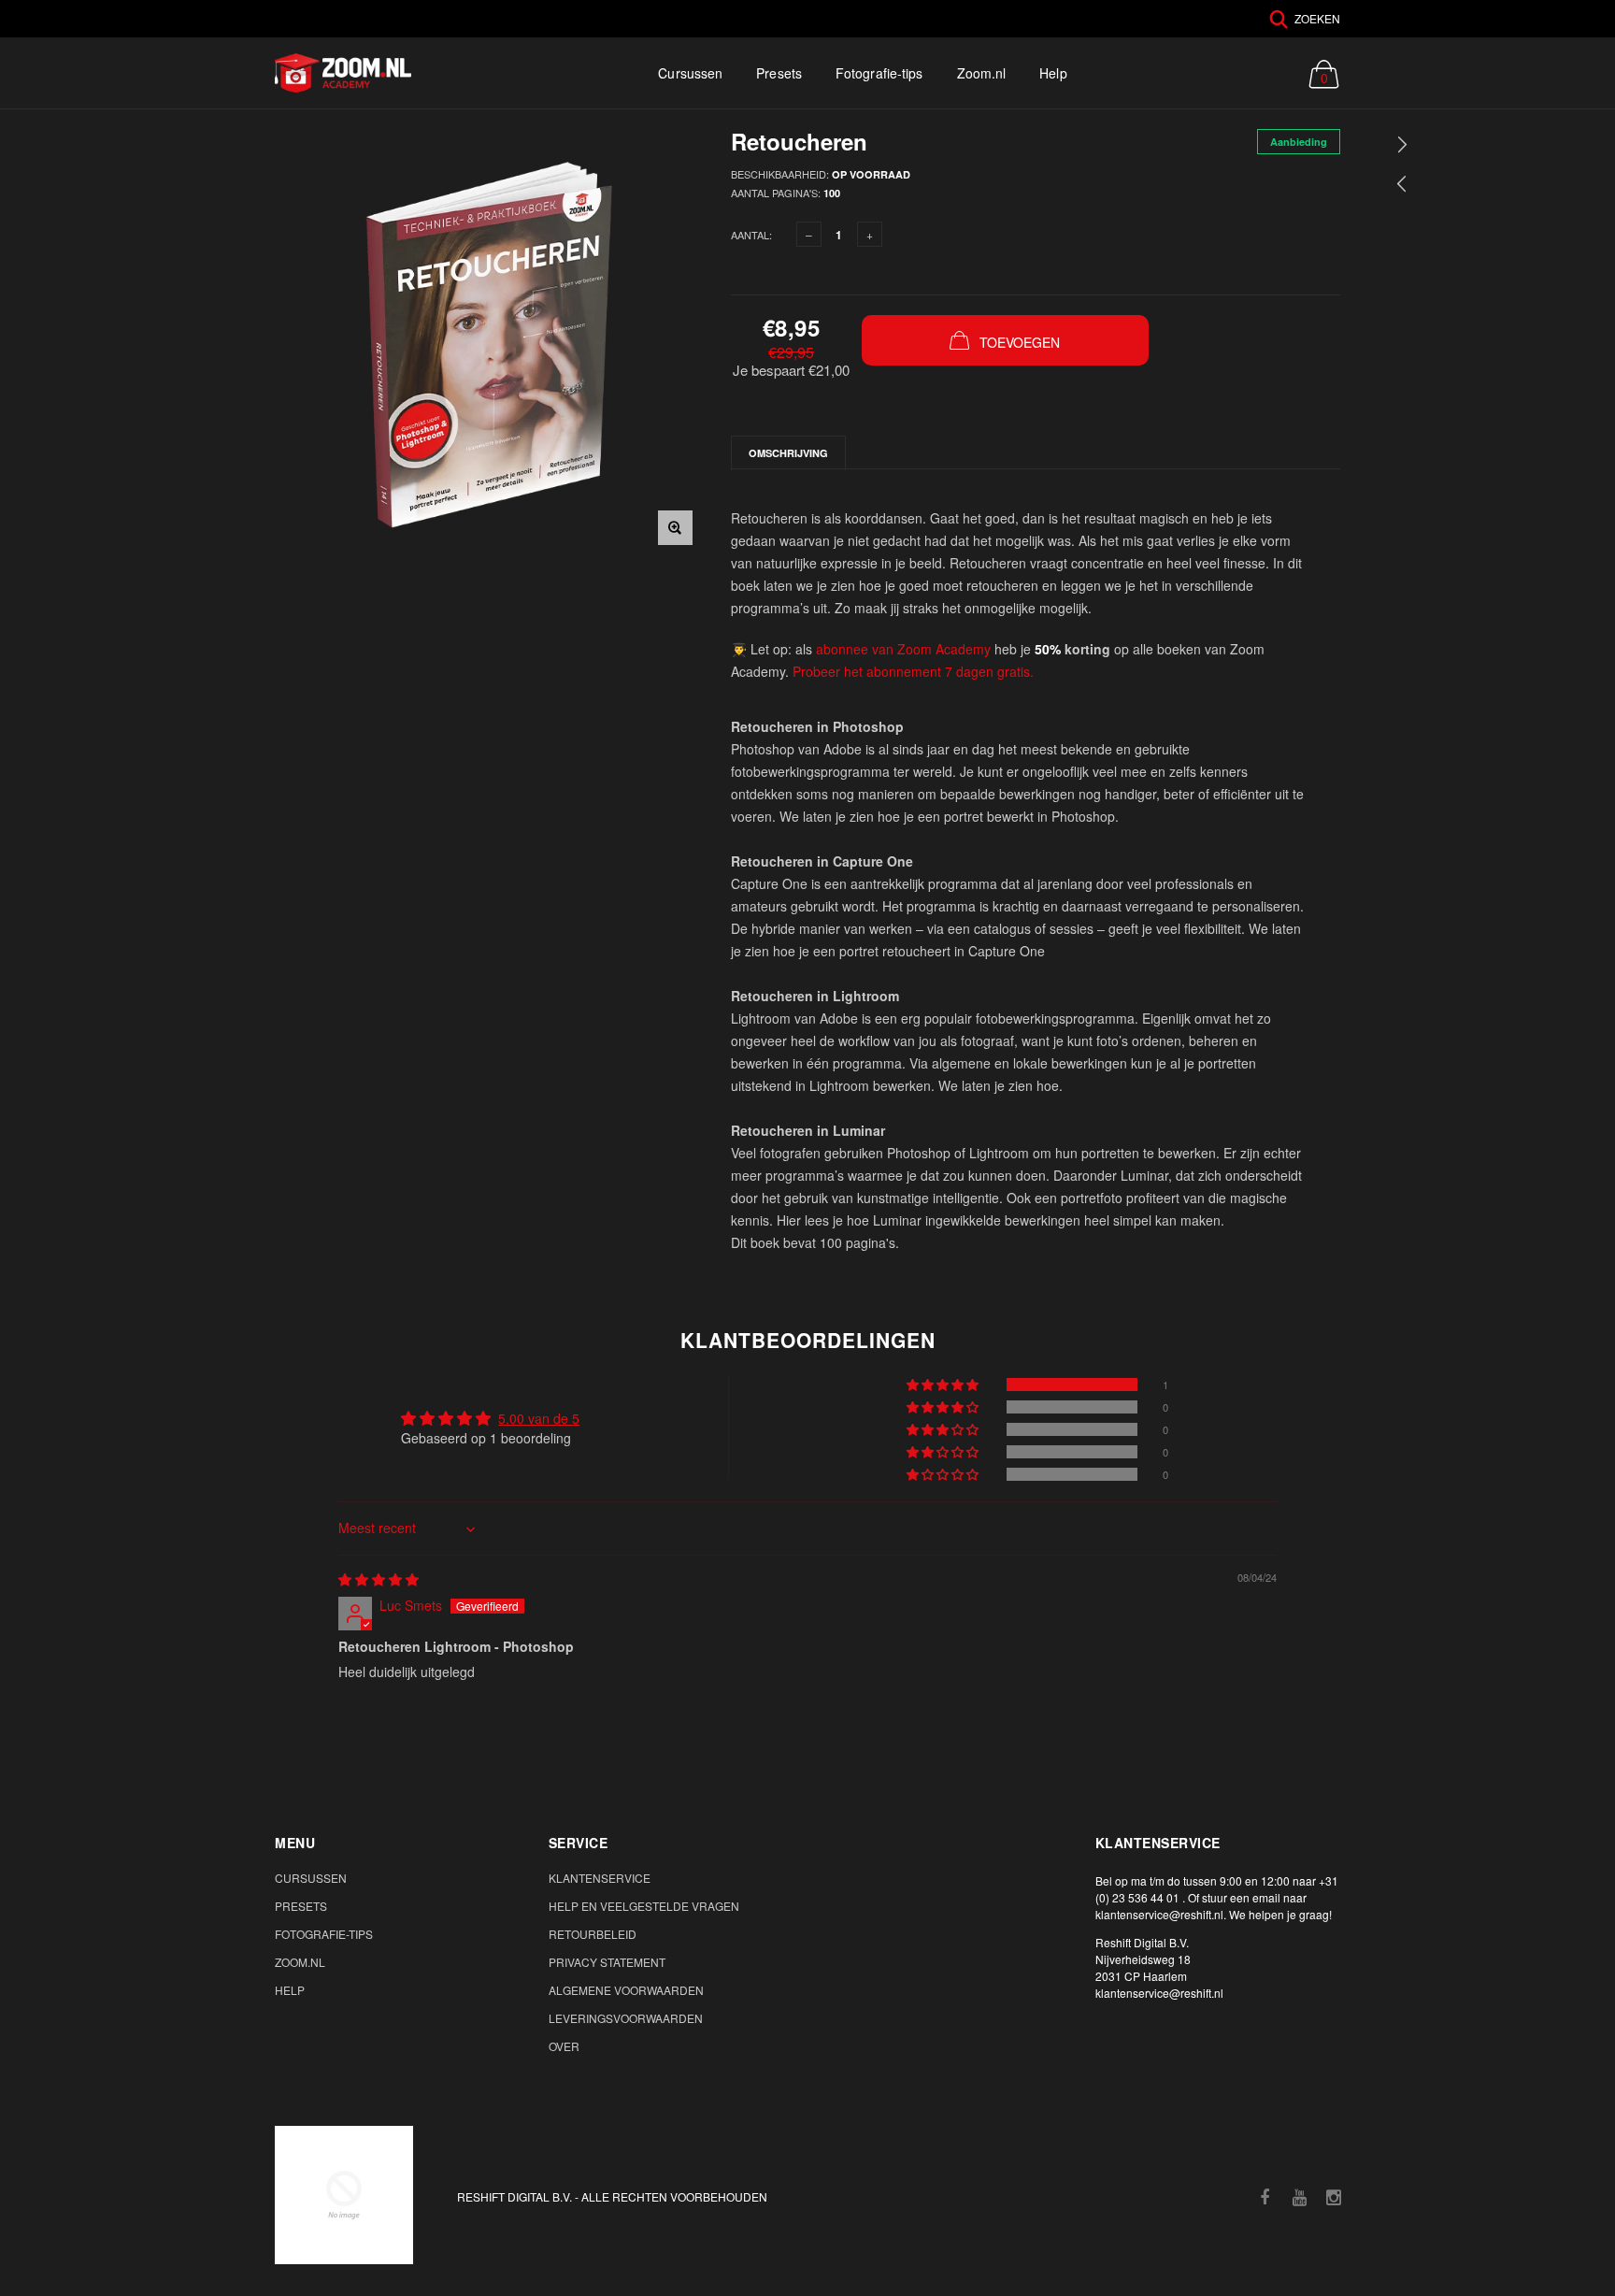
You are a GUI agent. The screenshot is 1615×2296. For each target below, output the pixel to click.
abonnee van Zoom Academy (903, 649)
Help (1053, 73)
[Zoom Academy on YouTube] (1299, 2197)
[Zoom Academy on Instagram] (1334, 2197)
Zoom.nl (982, 73)
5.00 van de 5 (539, 1418)
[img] (379, 1579)
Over (564, 2046)
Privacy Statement (607, 1962)
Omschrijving (788, 453)
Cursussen (690, 73)
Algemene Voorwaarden (626, 1990)
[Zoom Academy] (344, 2195)
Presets (779, 73)
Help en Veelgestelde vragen (644, 1906)
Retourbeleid (593, 1934)
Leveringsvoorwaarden (626, 2018)
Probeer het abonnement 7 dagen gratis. (913, 671)
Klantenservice (600, 1878)
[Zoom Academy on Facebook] (1265, 2197)
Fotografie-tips (879, 73)
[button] (944, 1385)
